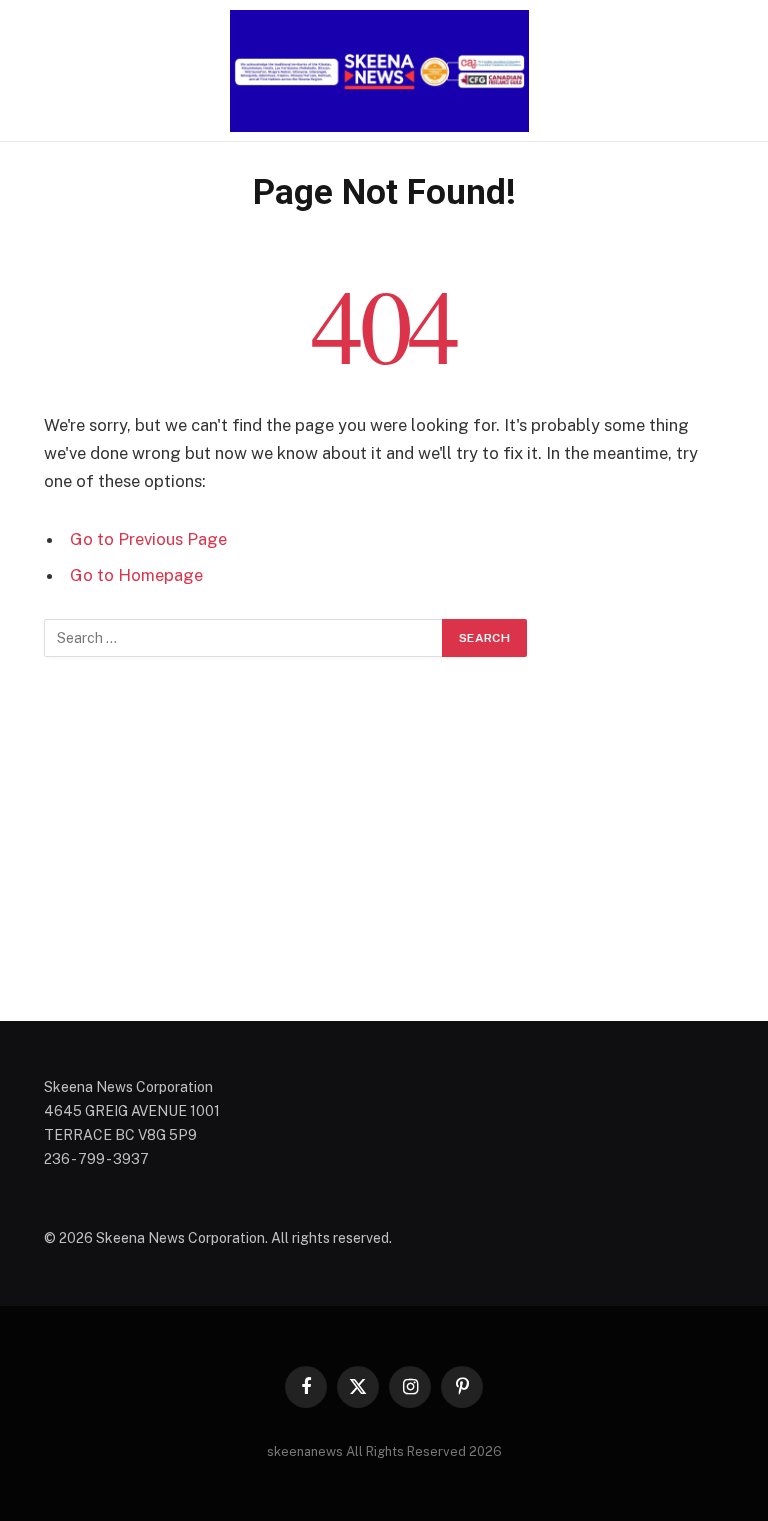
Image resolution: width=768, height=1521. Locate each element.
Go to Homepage (136, 575)
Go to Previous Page (148, 539)
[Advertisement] (384, 839)
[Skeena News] (384, 71)
